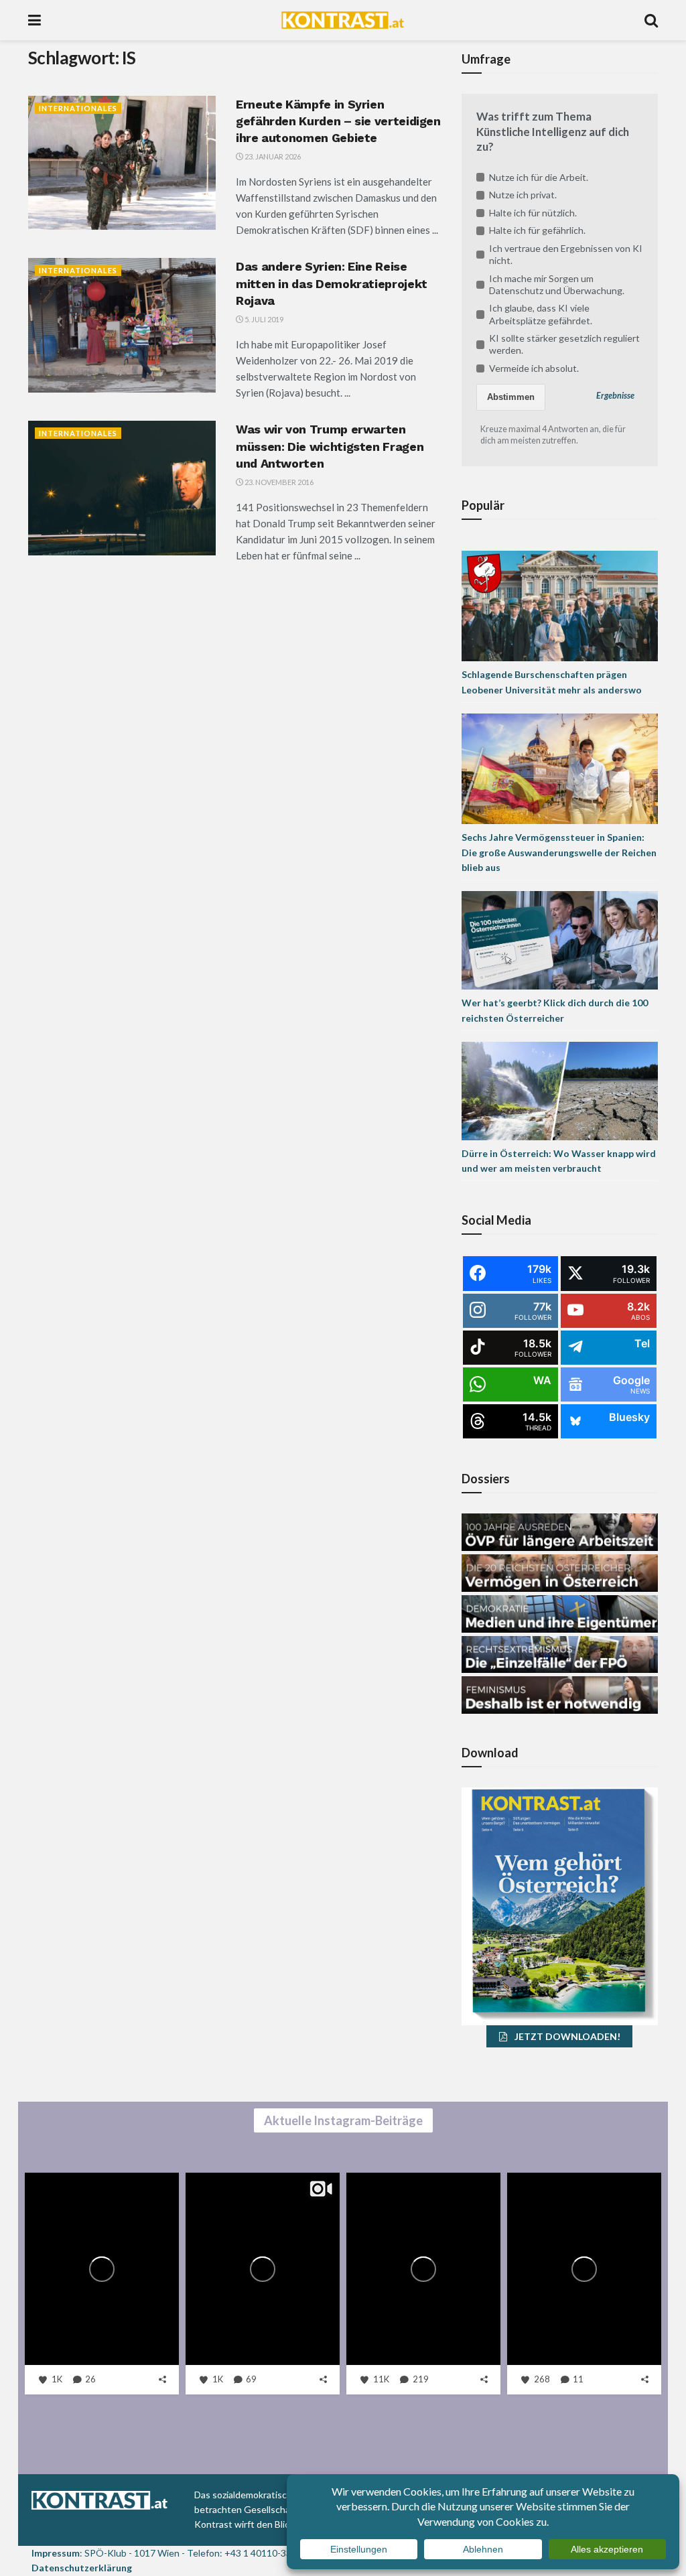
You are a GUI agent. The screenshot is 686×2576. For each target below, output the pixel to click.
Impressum (56, 2553)
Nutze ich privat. (523, 195)
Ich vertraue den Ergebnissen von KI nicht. (566, 254)
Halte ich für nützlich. (533, 213)
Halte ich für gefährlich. (537, 230)
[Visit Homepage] (343, 20)
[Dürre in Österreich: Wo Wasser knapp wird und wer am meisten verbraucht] (560, 1090)
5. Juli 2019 (263, 319)
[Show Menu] (35, 20)
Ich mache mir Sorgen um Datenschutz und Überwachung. (557, 284)
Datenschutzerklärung (82, 2568)
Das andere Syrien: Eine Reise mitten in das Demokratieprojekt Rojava (332, 283)
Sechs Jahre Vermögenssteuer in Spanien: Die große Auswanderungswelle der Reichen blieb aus (559, 852)
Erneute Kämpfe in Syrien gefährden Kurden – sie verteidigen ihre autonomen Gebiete (338, 121)
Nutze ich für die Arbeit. (539, 177)
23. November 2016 (278, 482)
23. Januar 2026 (272, 156)
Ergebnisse (615, 396)
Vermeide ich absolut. (534, 368)
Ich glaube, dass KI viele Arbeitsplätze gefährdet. (541, 314)
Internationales (78, 108)
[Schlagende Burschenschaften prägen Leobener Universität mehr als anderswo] (560, 605)
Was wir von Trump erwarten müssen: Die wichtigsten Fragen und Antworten (330, 446)
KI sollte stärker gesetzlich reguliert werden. (564, 344)
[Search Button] (651, 20)
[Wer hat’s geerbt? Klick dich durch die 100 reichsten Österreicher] (560, 939)
